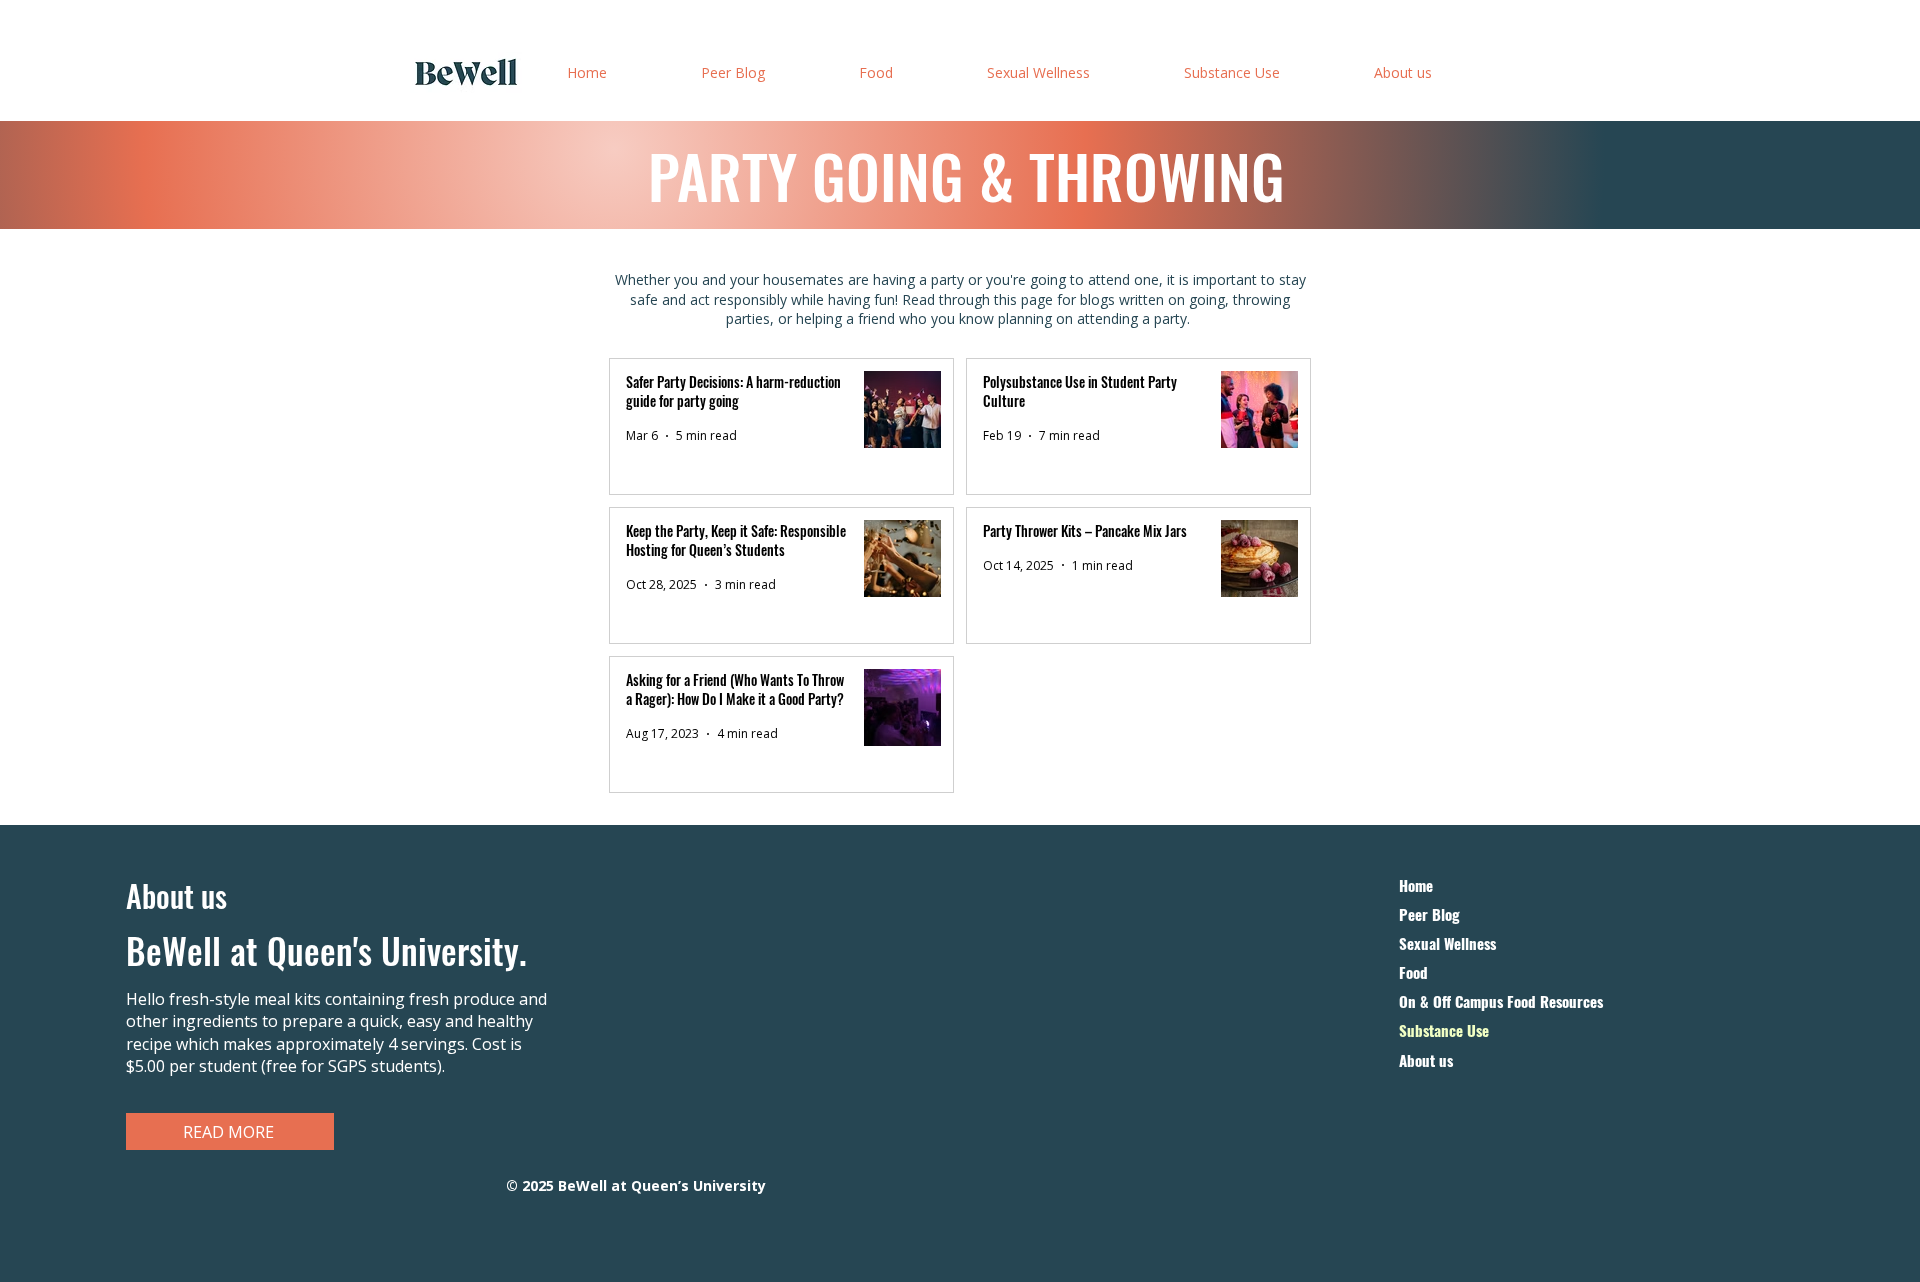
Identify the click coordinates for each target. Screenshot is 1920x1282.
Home (1416, 885)
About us (1426, 1060)
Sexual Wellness (1447, 943)
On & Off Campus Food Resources (1501, 1001)
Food (1413, 972)
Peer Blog (1429, 914)
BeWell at (192, 950)
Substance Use (1444, 1030)
